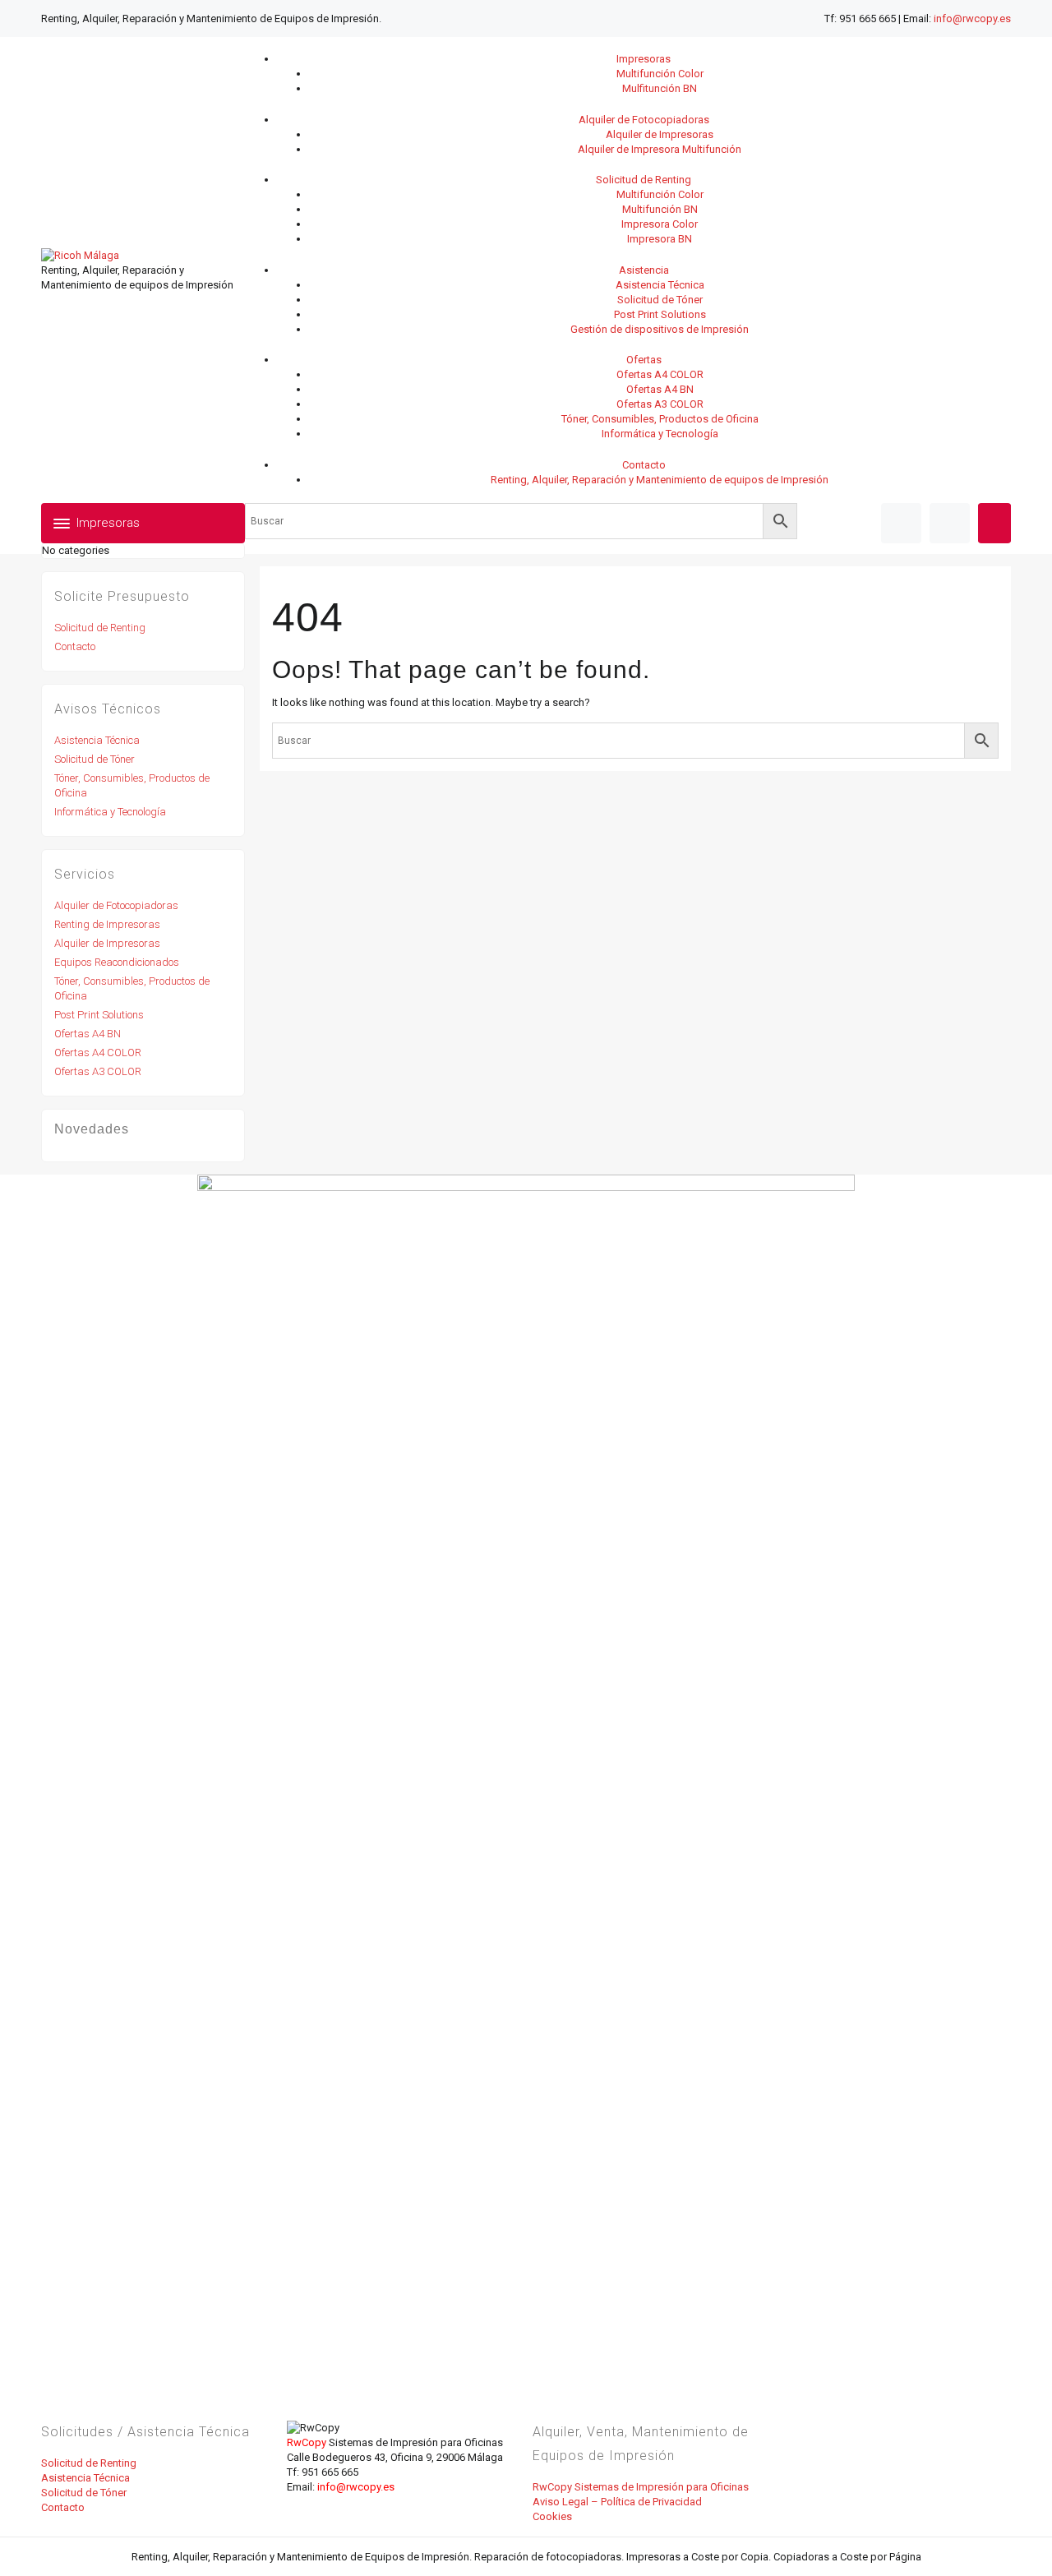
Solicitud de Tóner (95, 759)
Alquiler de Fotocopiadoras (116, 905)
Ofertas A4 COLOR (98, 1053)
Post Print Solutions (99, 1015)
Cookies (552, 2516)
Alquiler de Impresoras (107, 943)
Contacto (75, 646)
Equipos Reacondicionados (117, 962)
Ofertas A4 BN (88, 1034)
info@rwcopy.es (972, 18)
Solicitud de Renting (100, 628)
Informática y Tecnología (110, 812)
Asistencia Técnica (97, 740)
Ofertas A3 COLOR (98, 1071)
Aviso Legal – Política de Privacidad (617, 2502)
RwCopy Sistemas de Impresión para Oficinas (641, 2487)
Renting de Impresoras (107, 924)
